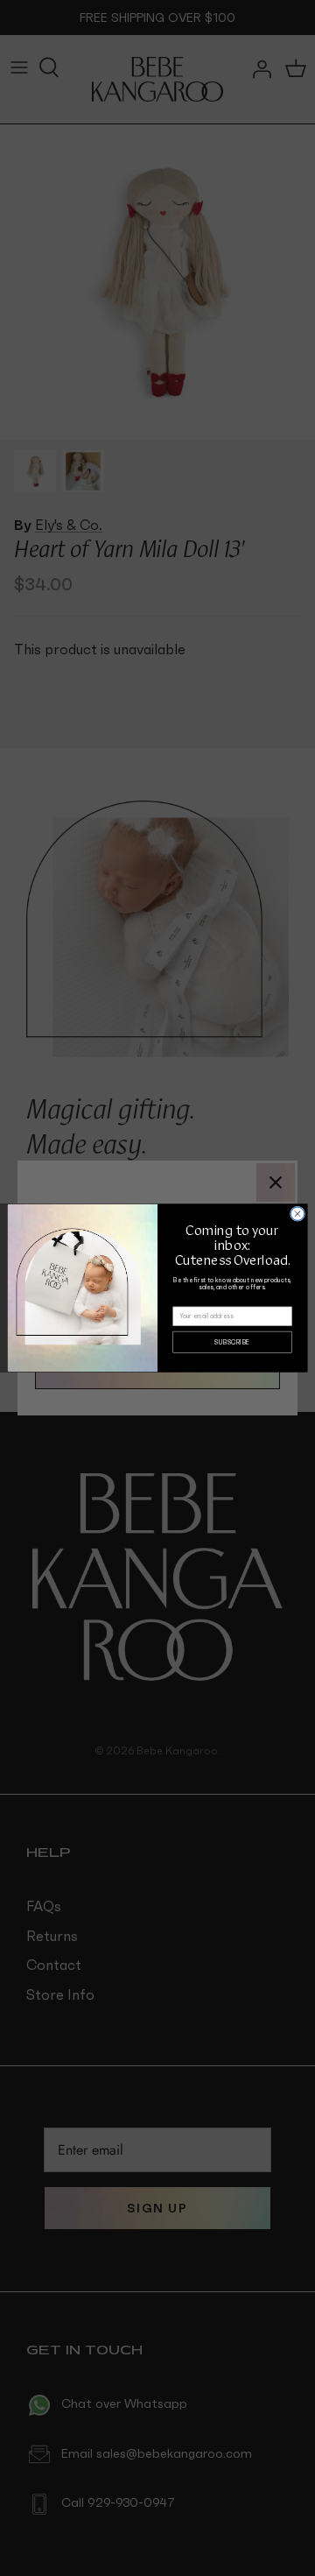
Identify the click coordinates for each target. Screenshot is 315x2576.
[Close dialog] (297, 1214)
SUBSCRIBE (232, 1342)
